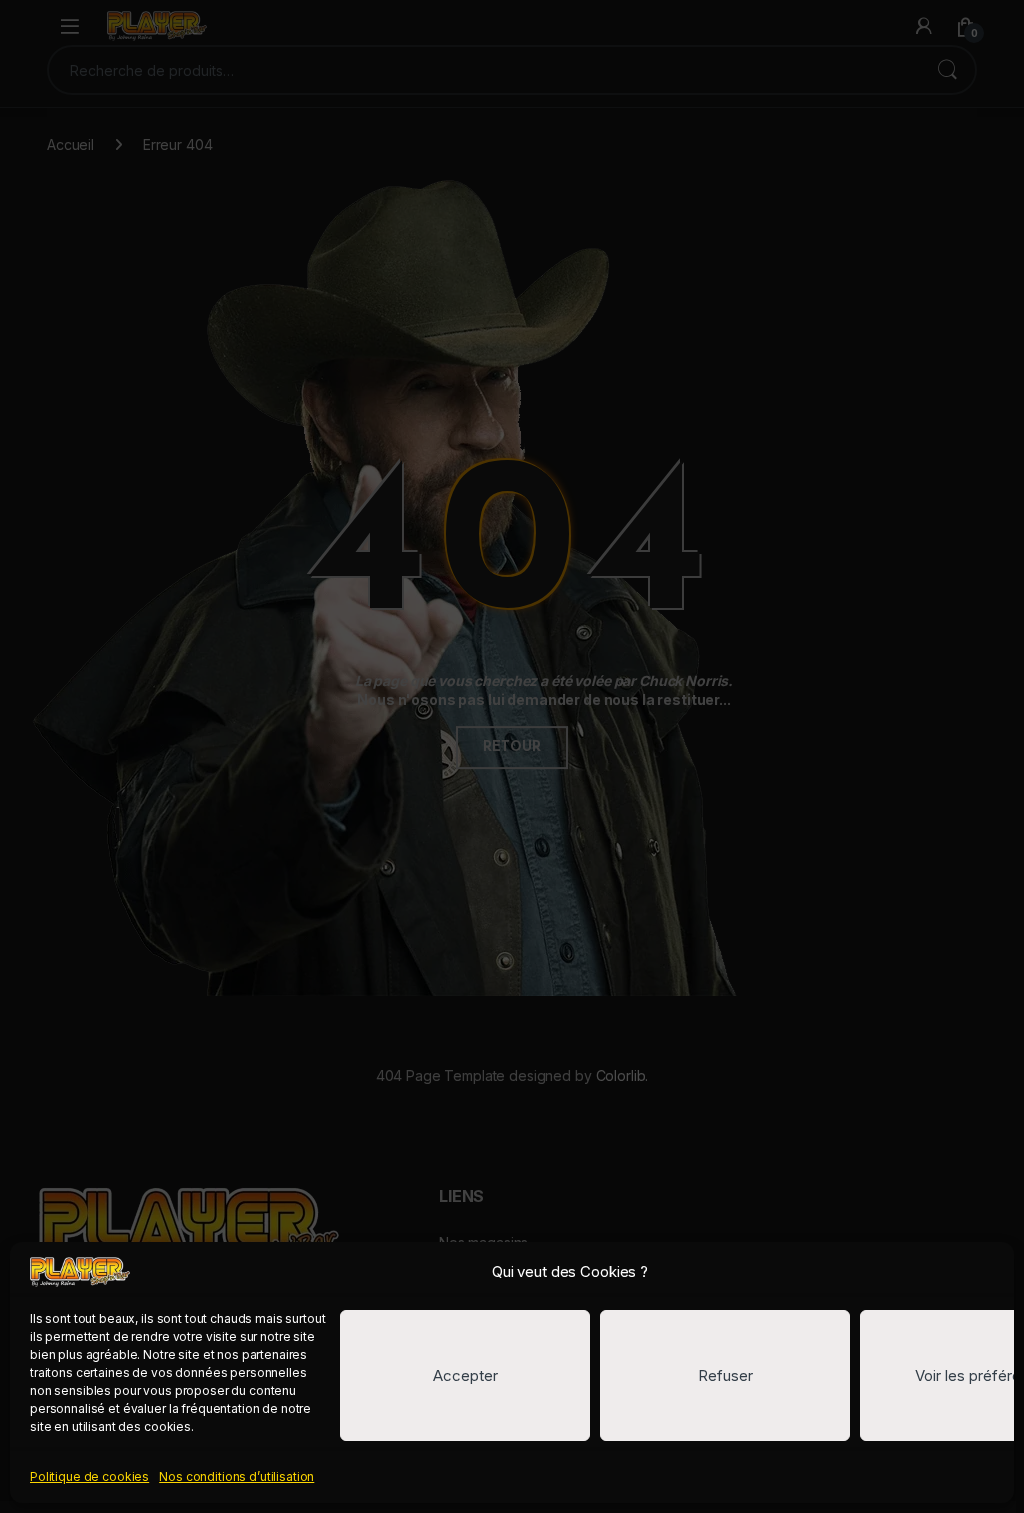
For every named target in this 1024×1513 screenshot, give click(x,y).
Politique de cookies (89, 1476)
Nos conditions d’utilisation (236, 1476)
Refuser (725, 1375)
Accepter (465, 1375)
